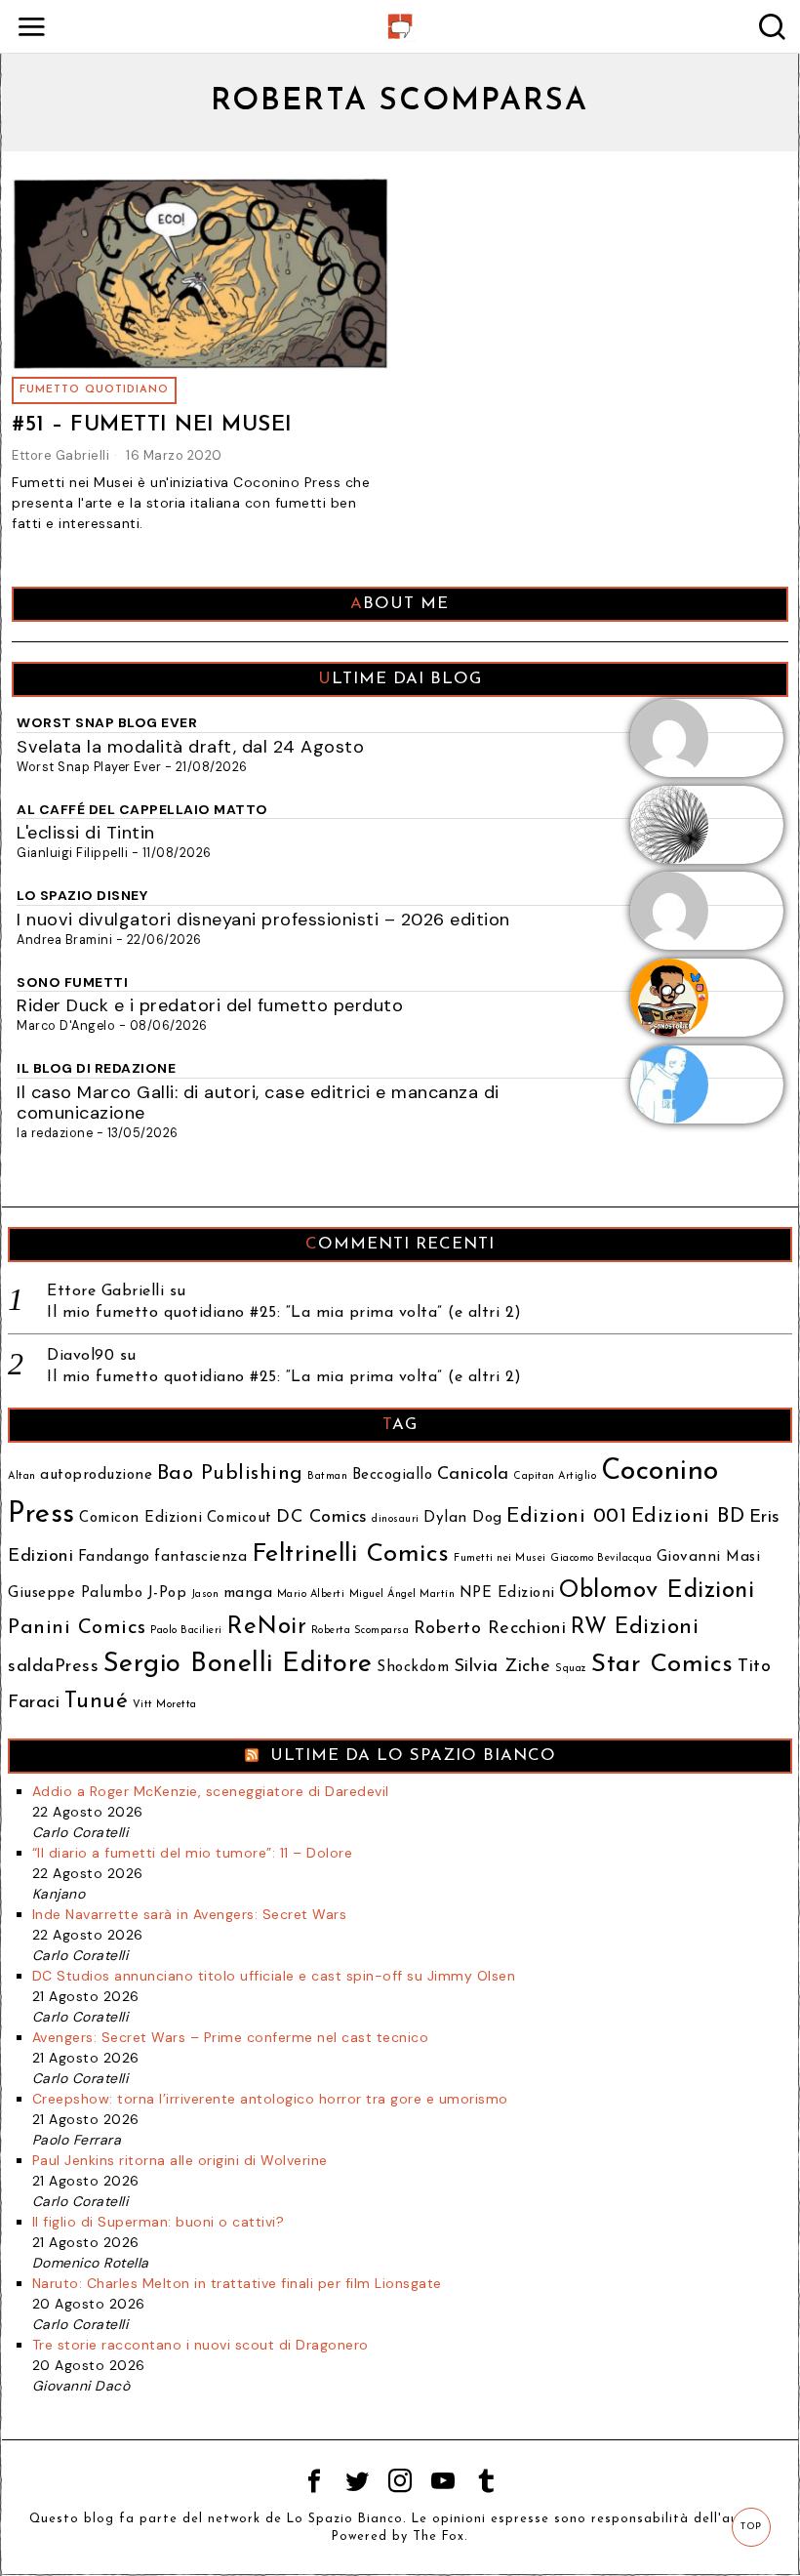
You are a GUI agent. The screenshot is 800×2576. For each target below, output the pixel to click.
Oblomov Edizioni (657, 1591)
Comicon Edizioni (140, 1518)
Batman (327, 1476)
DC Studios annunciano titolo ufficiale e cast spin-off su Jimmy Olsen (274, 1976)
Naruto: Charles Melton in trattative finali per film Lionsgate (237, 2283)
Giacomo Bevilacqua (601, 1558)
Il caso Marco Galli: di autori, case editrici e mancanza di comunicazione (258, 1103)
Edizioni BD (688, 1516)
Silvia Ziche (502, 1667)
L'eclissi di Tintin (86, 833)
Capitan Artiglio (555, 1476)
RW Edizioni (635, 1628)
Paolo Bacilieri (186, 1631)
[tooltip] (314, 2481)
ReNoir (266, 1627)
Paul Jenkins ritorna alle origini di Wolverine (180, 2160)
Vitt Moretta (165, 1705)
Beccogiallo (393, 1475)
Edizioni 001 (566, 1516)
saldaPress (53, 1667)
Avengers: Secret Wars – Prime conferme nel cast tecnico (231, 2037)
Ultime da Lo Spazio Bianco (413, 1756)
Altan (22, 1476)
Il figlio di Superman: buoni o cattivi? (159, 2222)
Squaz (571, 1669)
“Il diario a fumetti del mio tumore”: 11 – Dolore (193, 1853)
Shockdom (413, 1668)
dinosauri (396, 1519)
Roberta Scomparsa (360, 1631)
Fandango (114, 1557)
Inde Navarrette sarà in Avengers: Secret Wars (190, 1914)
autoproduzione (96, 1475)
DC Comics (322, 1517)
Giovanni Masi (709, 1557)
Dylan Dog (463, 1518)
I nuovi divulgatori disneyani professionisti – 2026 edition (263, 920)
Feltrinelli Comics (351, 1554)
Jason (205, 1595)
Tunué (97, 1702)
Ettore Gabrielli (60, 455)
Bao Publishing (230, 1473)
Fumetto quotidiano (94, 390)
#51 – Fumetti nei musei (152, 425)
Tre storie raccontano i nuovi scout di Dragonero (200, 2345)
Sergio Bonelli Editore (238, 1665)
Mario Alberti (311, 1595)
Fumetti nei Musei (500, 1558)
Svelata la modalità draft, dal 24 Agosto (190, 747)
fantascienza (200, 1557)
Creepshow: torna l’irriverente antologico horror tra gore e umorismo (270, 2099)
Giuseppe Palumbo (75, 1594)
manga (248, 1594)
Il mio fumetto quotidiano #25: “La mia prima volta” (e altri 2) (284, 1313)
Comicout (240, 1518)
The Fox (439, 2537)
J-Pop (167, 1594)
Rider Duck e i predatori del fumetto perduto (210, 1005)
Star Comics (662, 1665)
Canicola (473, 1474)
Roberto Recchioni (490, 1629)
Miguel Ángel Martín (402, 1595)
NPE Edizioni (507, 1594)
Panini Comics (77, 1628)
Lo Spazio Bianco (345, 2519)
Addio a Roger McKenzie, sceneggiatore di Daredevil (211, 1791)
